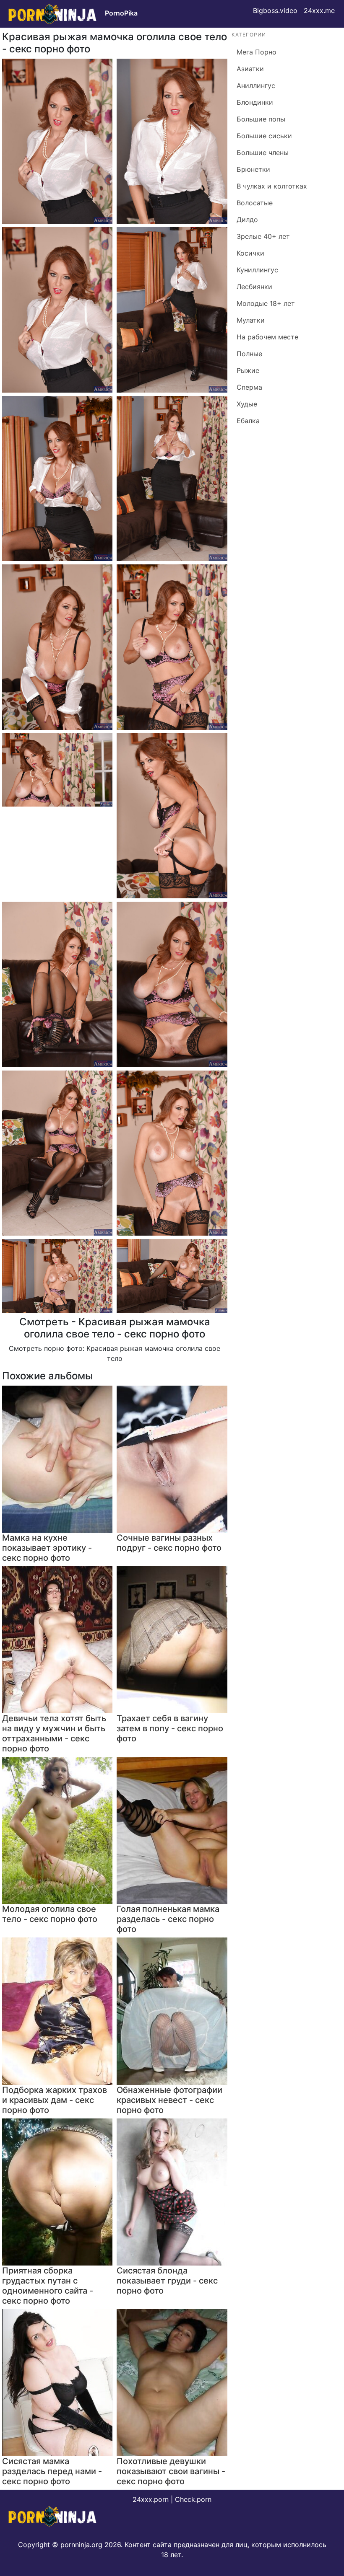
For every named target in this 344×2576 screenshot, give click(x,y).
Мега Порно (257, 52)
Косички (250, 253)
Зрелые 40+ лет (263, 236)
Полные (249, 354)
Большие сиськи (264, 136)
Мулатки (251, 320)
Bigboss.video (275, 10)
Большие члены (263, 153)
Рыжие (248, 370)
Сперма (249, 387)
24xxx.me (319, 10)
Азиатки (250, 69)
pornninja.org (81, 2545)
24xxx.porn (151, 2499)
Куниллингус (257, 270)
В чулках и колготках (272, 186)
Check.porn (193, 2499)
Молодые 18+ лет (266, 303)
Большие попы (261, 119)
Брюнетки (253, 169)
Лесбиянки (254, 287)
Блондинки (255, 102)
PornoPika (121, 13)
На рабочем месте (267, 337)
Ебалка (248, 421)
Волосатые (255, 203)
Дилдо (247, 220)
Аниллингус (256, 85)
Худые (247, 404)
